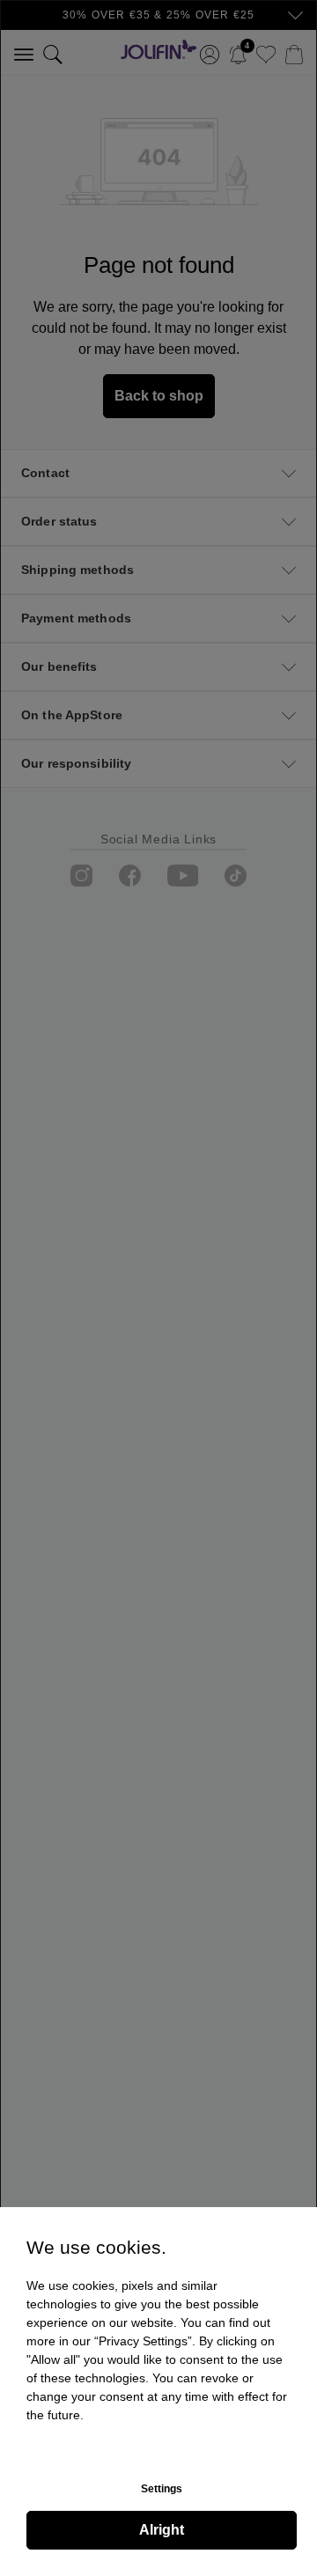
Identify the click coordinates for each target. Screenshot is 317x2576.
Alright (162, 2530)
